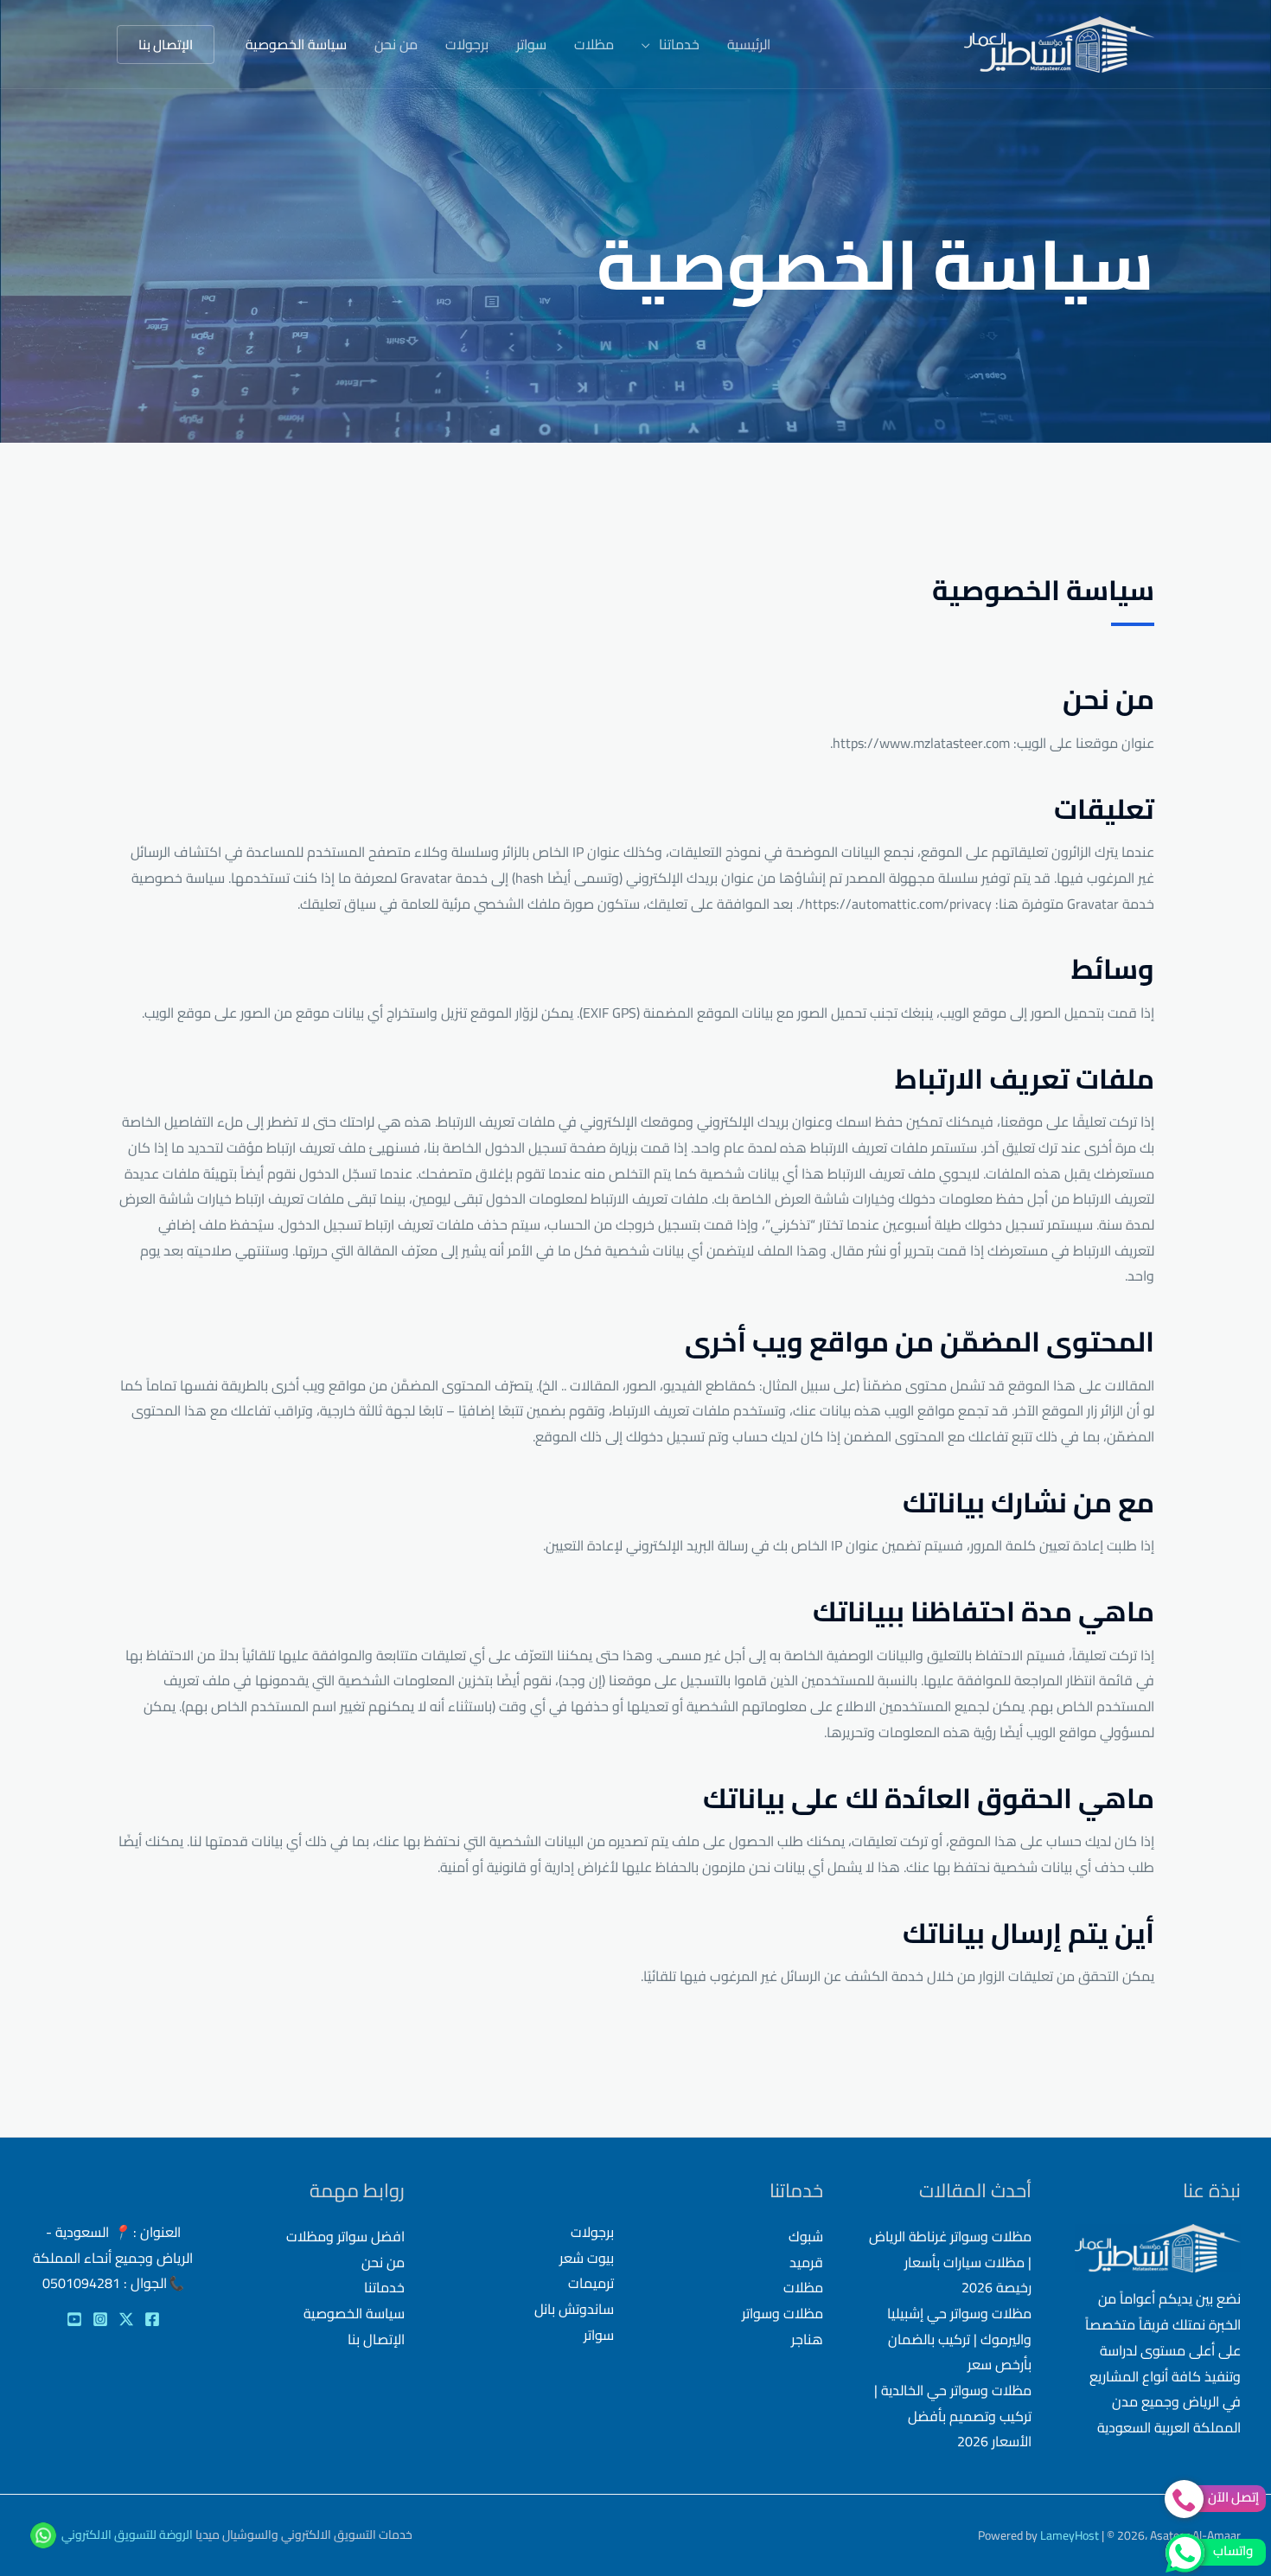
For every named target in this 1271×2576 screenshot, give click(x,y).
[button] (166, 45)
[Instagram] (100, 2319)
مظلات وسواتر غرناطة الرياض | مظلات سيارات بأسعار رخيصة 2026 (950, 2262)
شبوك (806, 2236)
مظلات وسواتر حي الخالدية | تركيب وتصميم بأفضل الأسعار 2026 (953, 2416)
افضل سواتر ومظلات (345, 2236)
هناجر (807, 2339)
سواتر (531, 44)
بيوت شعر (587, 2258)
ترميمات (591, 2283)
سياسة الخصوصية (296, 44)
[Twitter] (126, 2319)
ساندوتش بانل (574, 2309)
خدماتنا (679, 44)
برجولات (467, 44)
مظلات (594, 44)
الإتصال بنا (376, 2339)
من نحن (396, 44)
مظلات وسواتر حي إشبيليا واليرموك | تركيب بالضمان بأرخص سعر (959, 2339)
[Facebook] (152, 2319)
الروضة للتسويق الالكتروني (127, 2534)
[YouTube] (74, 2319)
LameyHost (1070, 2535)
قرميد (806, 2262)
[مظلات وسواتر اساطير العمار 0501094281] (1059, 42)
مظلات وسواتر (782, 2313)
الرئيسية (749, 44)
